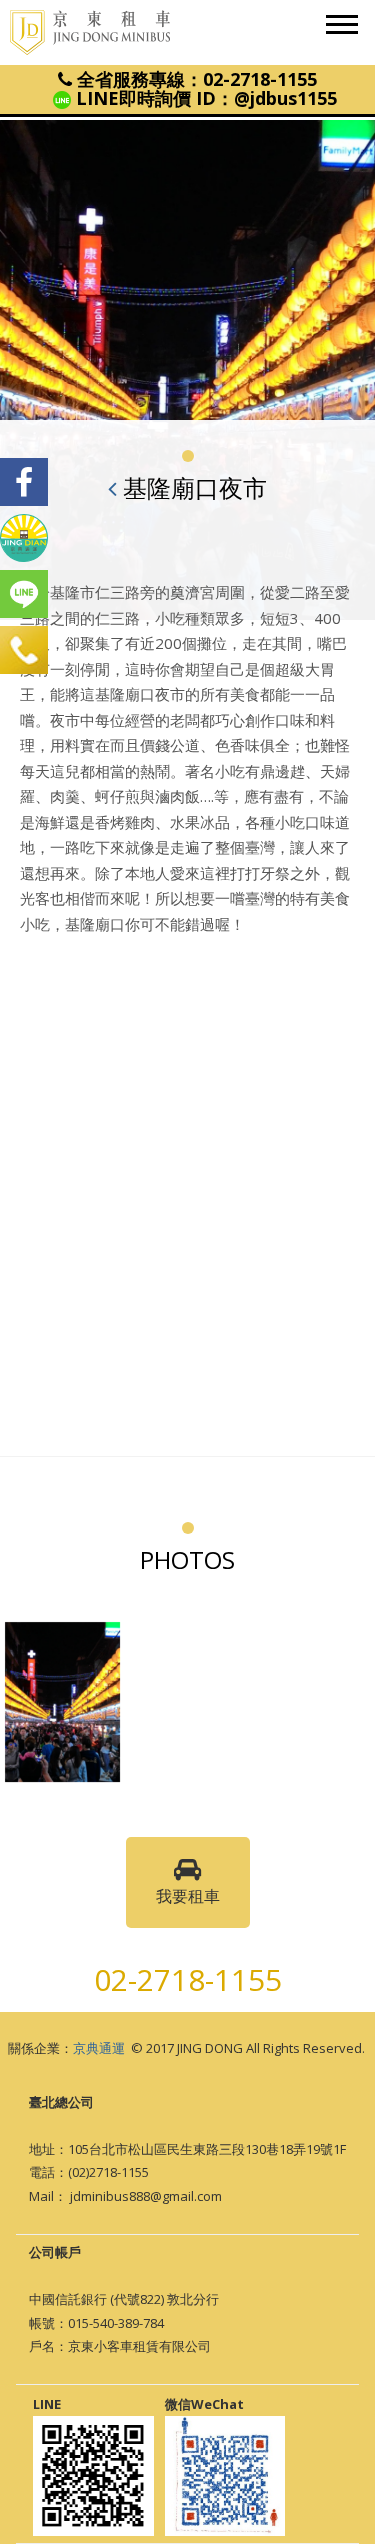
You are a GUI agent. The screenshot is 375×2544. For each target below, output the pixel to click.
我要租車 (188, 1896)
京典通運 (99, 2048)
